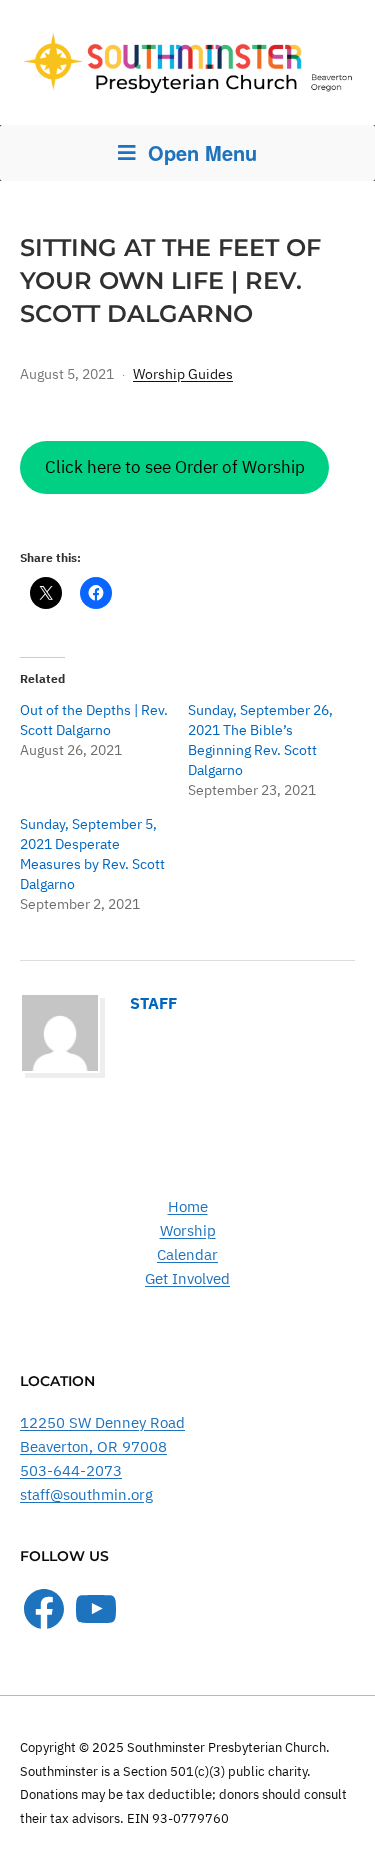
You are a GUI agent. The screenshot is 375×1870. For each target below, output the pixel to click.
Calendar (187, 1254)
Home (188, 1206)
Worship (188, 1230)
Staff (153, 1003)
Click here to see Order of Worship (175, 467)
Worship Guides (183, 374)
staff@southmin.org (86, 1494)
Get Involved (187, 1278)
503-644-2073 (71, 1470)
